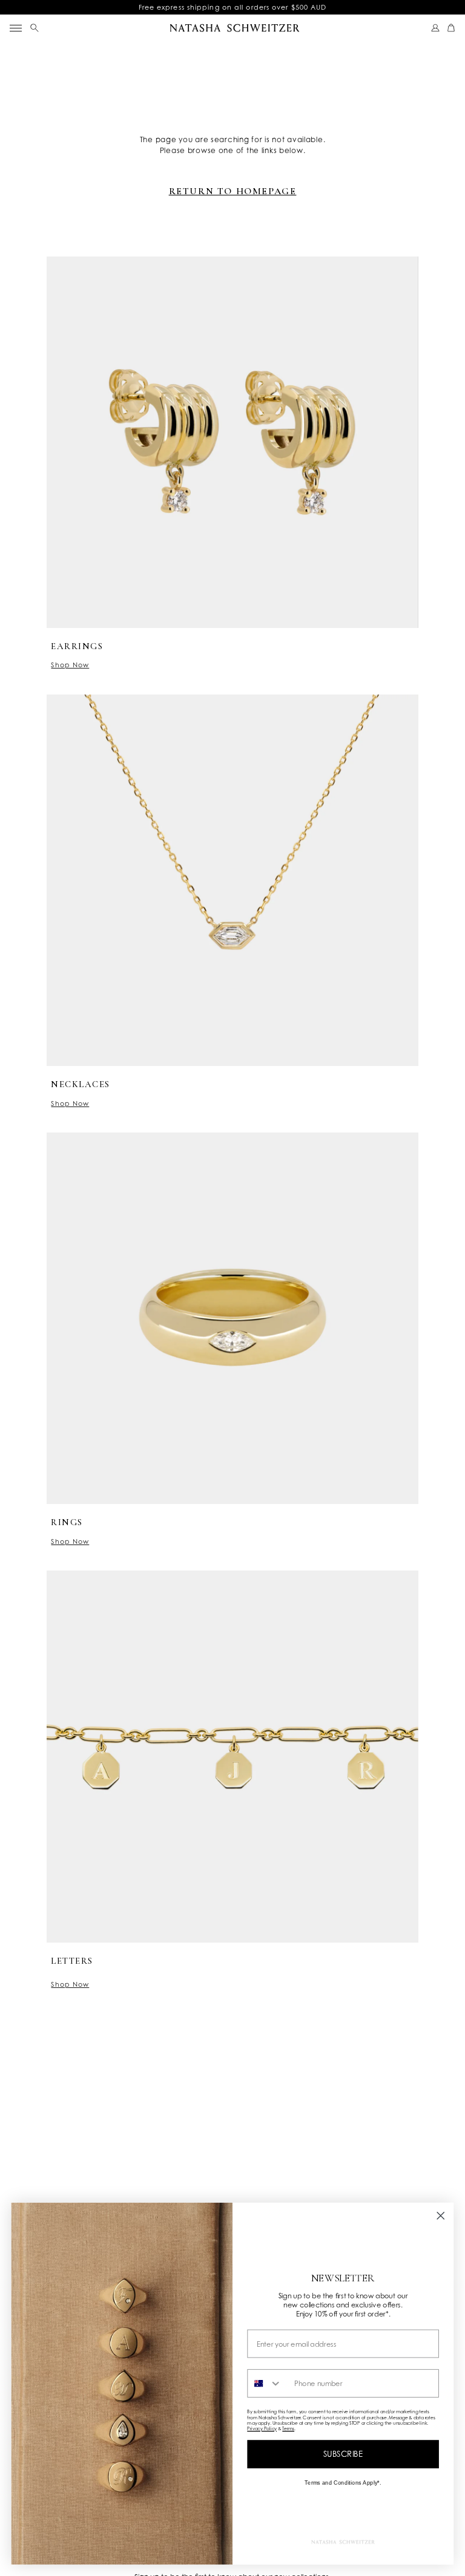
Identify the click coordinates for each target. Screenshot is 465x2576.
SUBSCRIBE (343, 2454)
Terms (288, 2429)
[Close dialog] (441, 2215)
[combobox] (268, 2383)
